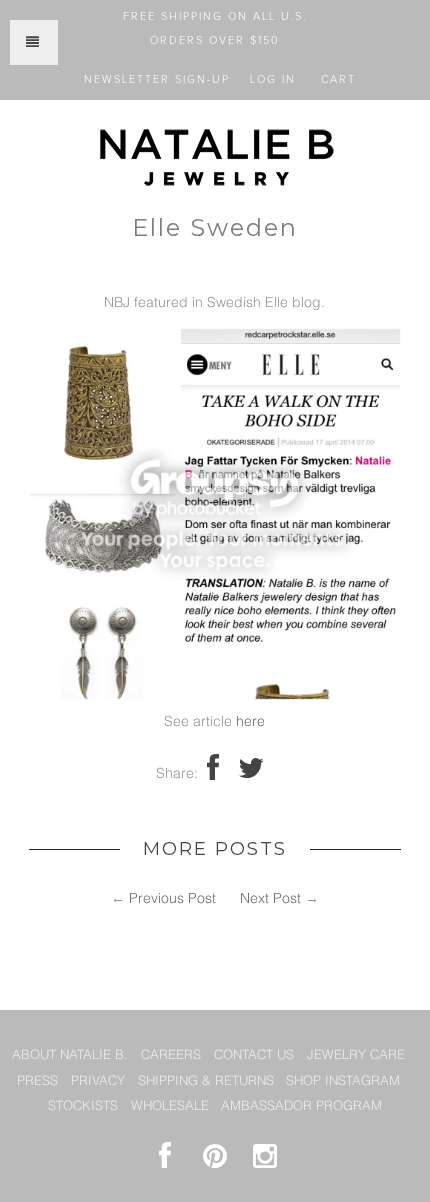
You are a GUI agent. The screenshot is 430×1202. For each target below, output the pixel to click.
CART (338, 79)
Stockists (83, 1106)
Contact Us (254, 1055)
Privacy (98, 1081)
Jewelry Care (356, 1055)
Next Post (270, 899)
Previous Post (172, 899)
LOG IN (273, 79)
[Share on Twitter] (251, 774)
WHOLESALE (170, 1106)
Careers (171, 1055)
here (250, 722)
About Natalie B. (70, 1055)
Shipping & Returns (206, 1081)
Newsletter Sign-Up (157, 79)
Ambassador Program (301, 1106)
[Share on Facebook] (213, 774)
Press (37, 1081)
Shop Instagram (343, 1081)
